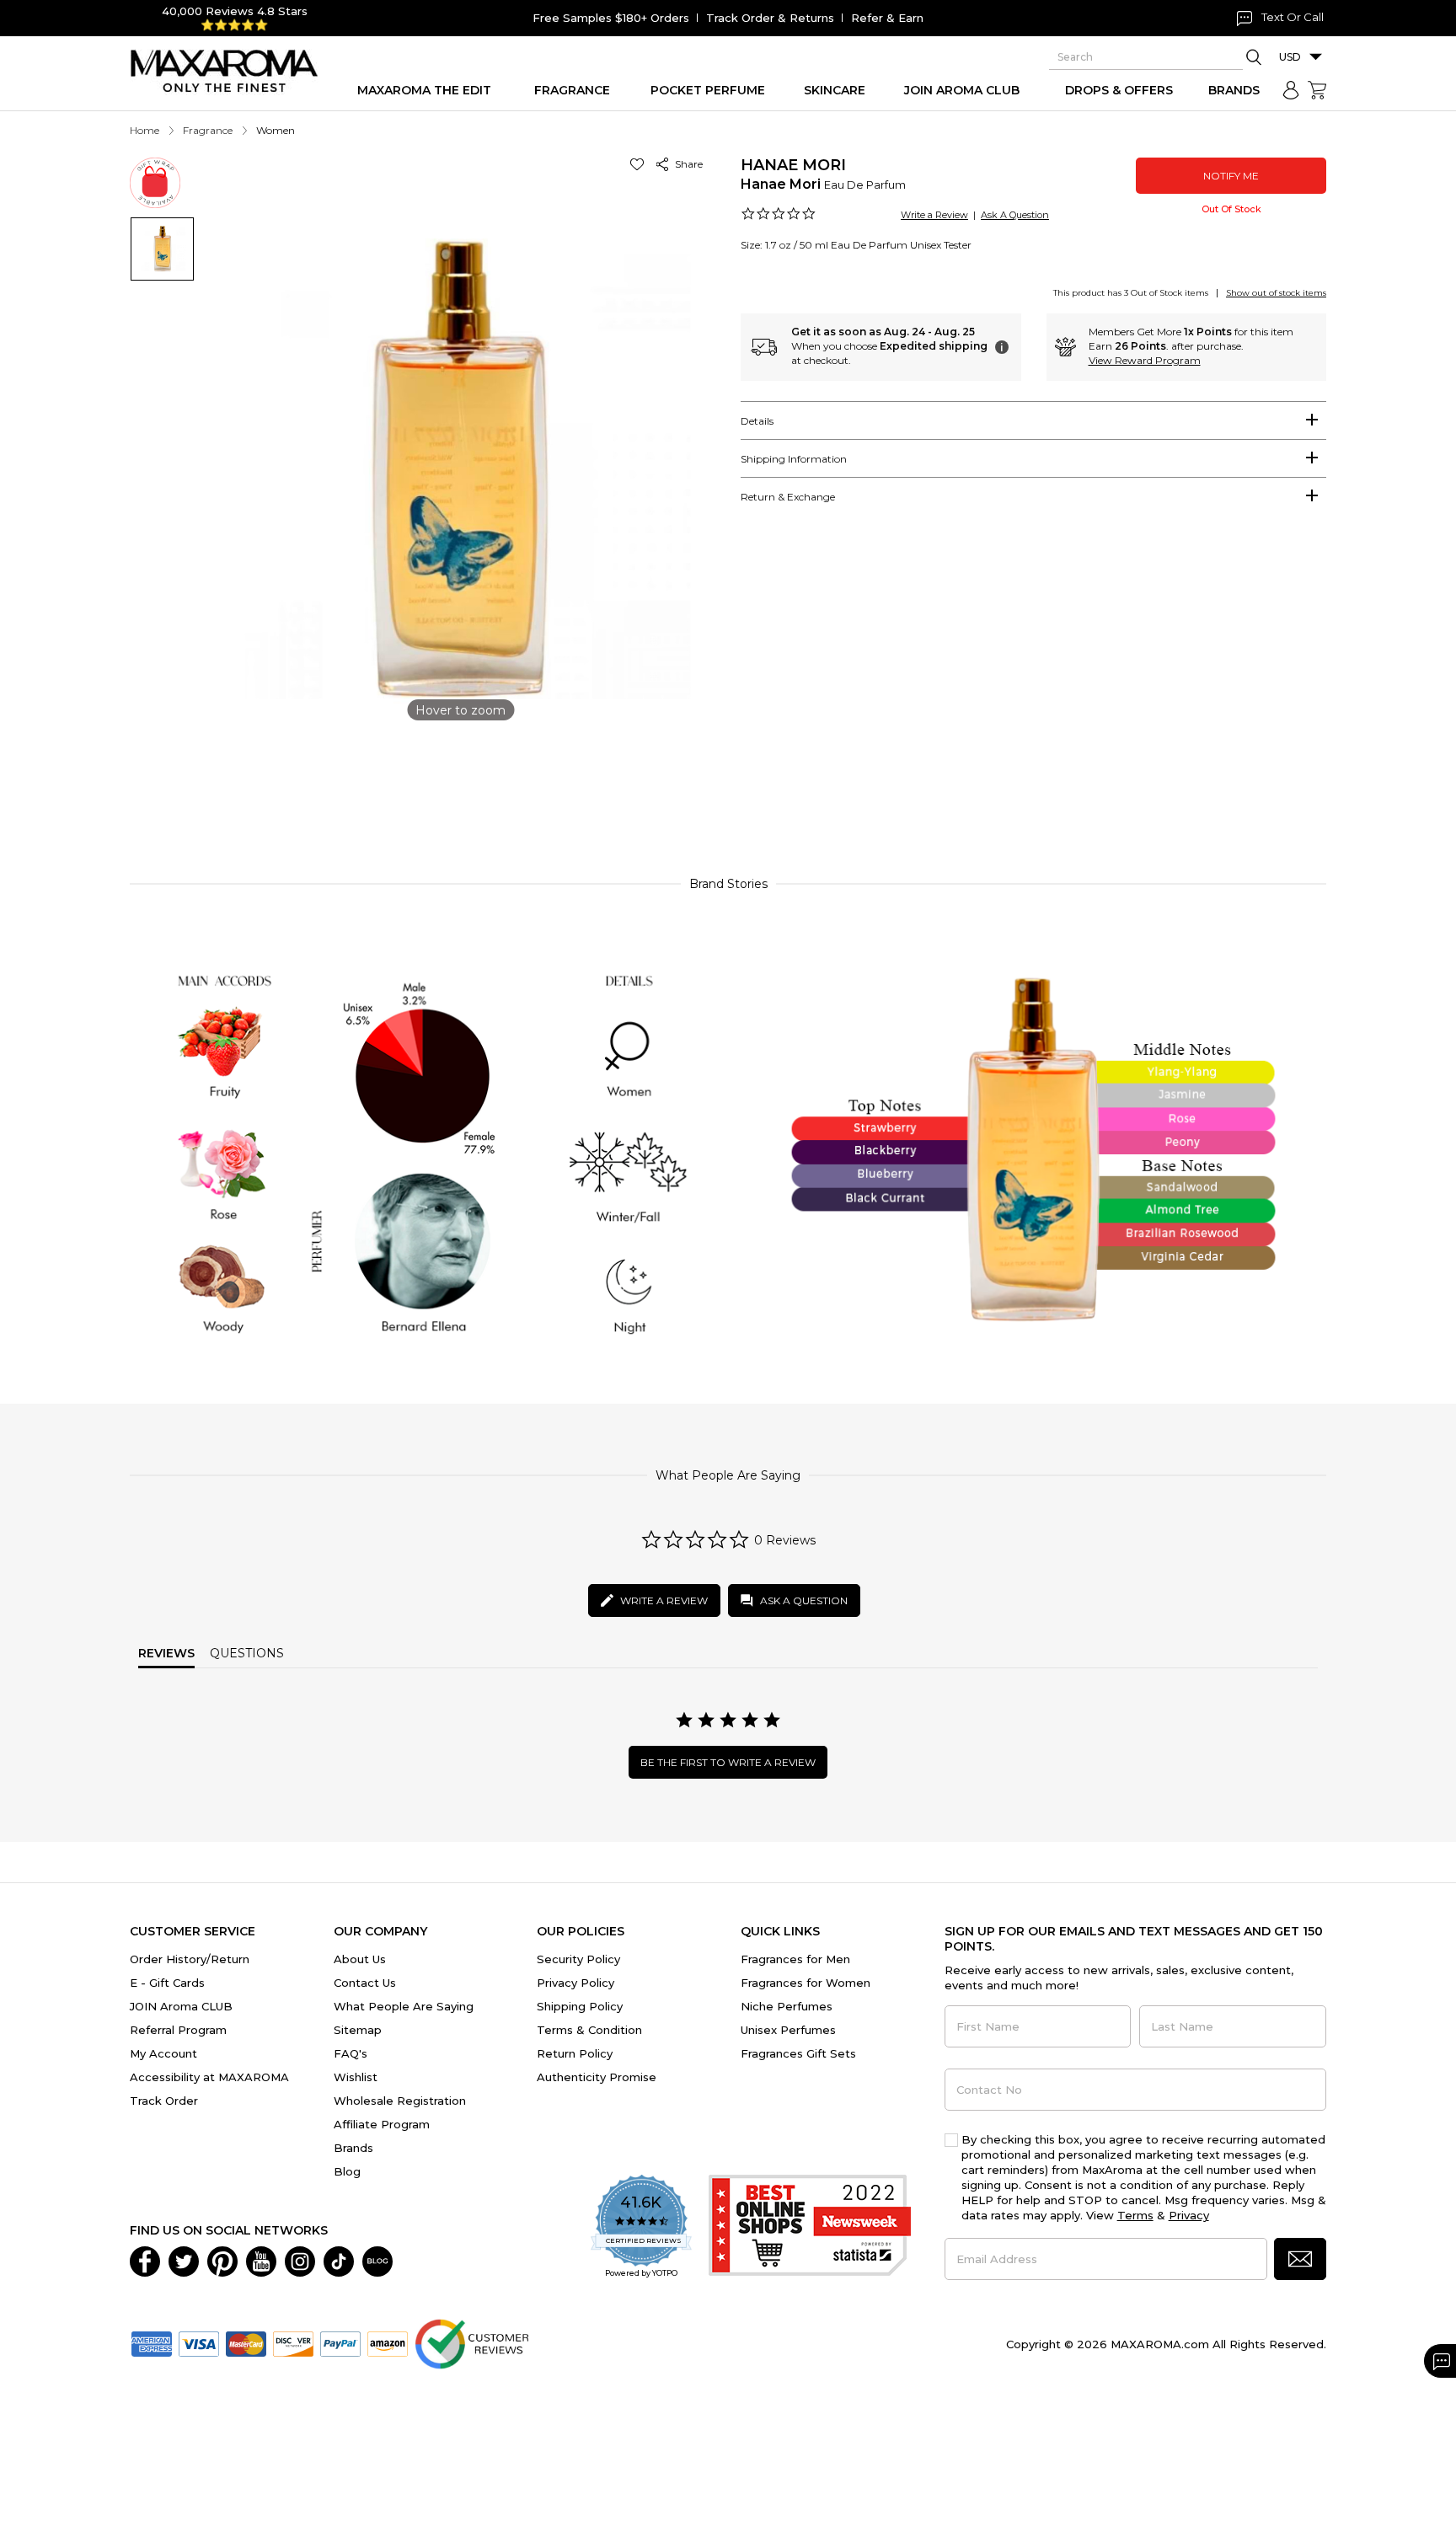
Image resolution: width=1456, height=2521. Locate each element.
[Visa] (199, 2342)
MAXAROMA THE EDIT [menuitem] (424, 90)
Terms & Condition (589, 2030)
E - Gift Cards (167, 1983)
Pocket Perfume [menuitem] (708, 90)
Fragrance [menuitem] (572, 90)
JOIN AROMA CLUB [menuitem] (962, 90)
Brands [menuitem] (1234, 90)
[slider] (728, 787)
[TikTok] (339, 2260)
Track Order (164, 2101)
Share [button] (686, 164)
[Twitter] (184, 2260)
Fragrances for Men (795, 1959)
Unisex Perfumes (788, 2030)
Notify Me (1231, 176)
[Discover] (293, 2342)
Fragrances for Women (806, 1983)
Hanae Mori (793, 165)
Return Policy (575, 2053)
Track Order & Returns (770, 18)
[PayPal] (340, 2342)
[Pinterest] (222, 2260)
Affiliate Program (382, 2124)
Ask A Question (1015, 215)
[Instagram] (300, 2260)
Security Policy (578, 1959)
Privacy (1189, 2215)
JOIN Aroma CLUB (181, 2006)
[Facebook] (145, 2260)
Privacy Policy (575, 1983)
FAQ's (351, 2053)
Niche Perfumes (787, 2006)
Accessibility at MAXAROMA (209, 2077)
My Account (163, 2053)
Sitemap (358, 2030)
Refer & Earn (887, 18)
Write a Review (934, 215)
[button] (640, 164)
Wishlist (356, 2077)
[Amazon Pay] (388, 2342)
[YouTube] (261, 2260)
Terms (1135, 2215)
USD (1290, 57)
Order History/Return (190, 1959)
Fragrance (208, 130)
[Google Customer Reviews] (471, 2342)
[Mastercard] (246, 2342)
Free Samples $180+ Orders (611, 18)
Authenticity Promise (597, 2077)
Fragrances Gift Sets (798, 2053)
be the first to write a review (728, 1762)
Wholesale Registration (400, 2101)
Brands (353, 2148)
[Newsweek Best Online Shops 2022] (810, 2227)
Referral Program (178, 2030)
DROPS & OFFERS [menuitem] (1119, 90)
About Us (360, 1959)
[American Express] (152, 2342)
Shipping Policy (580, 2006)
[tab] (1033, 420)
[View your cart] (1317, 90)
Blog (347, 2171)
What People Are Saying (404, 2006)
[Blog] (377, 2260)
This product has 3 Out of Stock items (1131, 293)
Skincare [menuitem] (835, 90)
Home (145, 130)
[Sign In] (1291, 90)
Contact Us (365, 1983)
